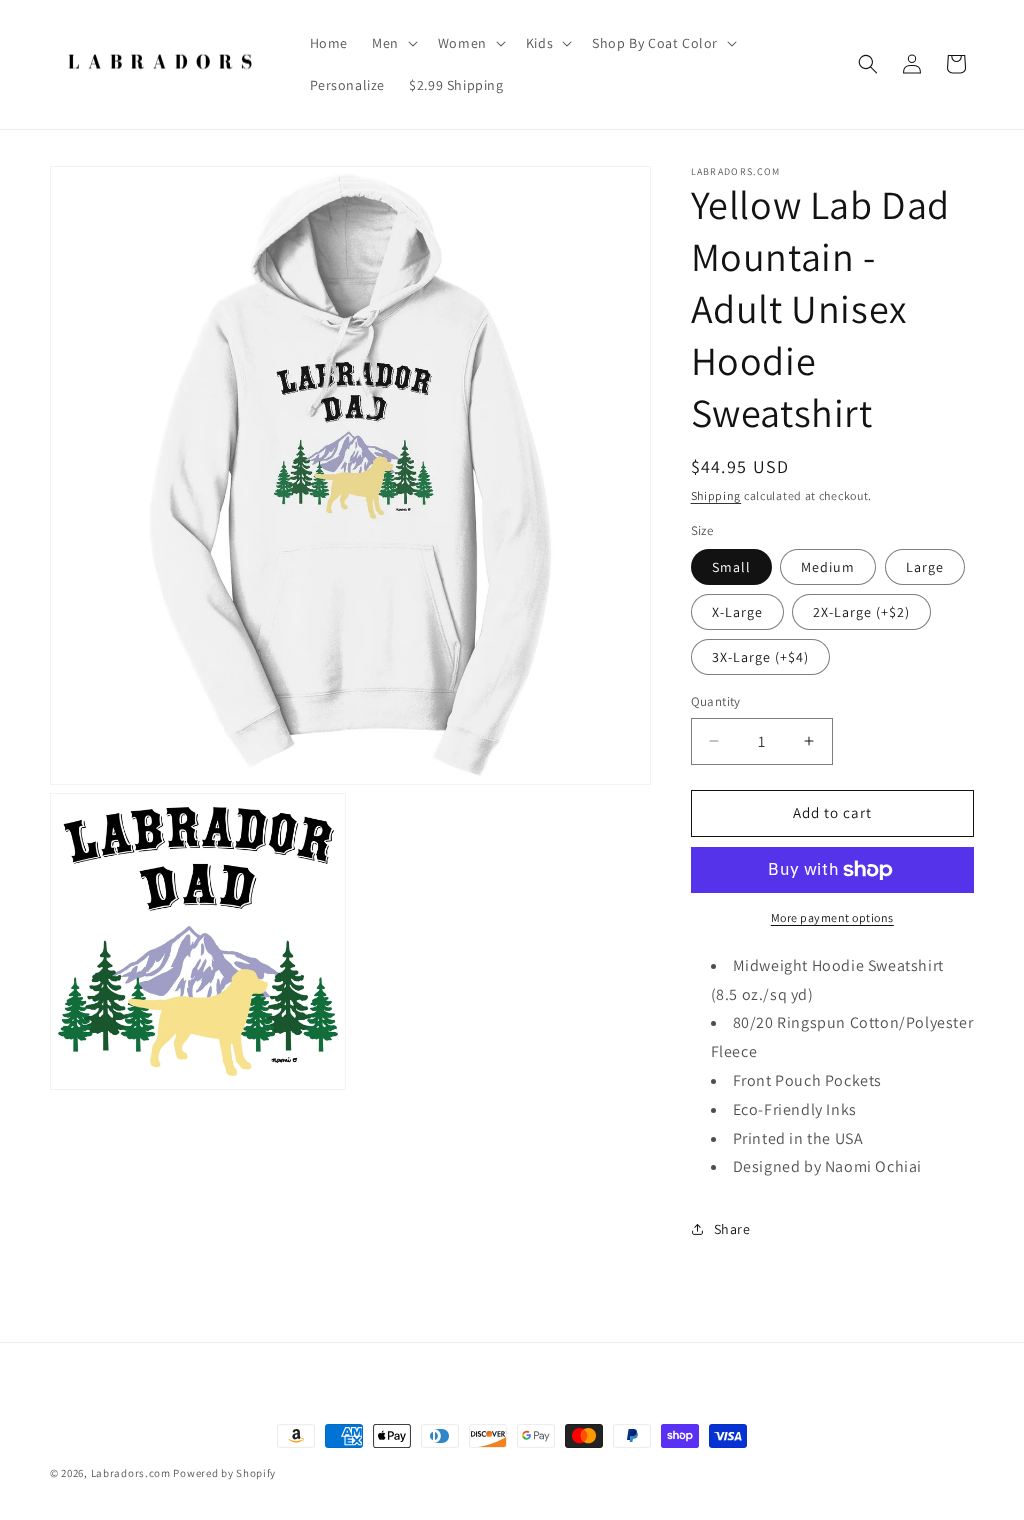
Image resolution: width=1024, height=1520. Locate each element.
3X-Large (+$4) (760, 657)
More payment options (832, 917)
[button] (393, 43)
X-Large (737, 612)
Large (925, 567)
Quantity (716, 701)
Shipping (716, 495)
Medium (828, 567)
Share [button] (732, 1229)
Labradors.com (131, 1473)
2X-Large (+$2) (861, 612)
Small (731, 567)
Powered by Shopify (224, 1473)
